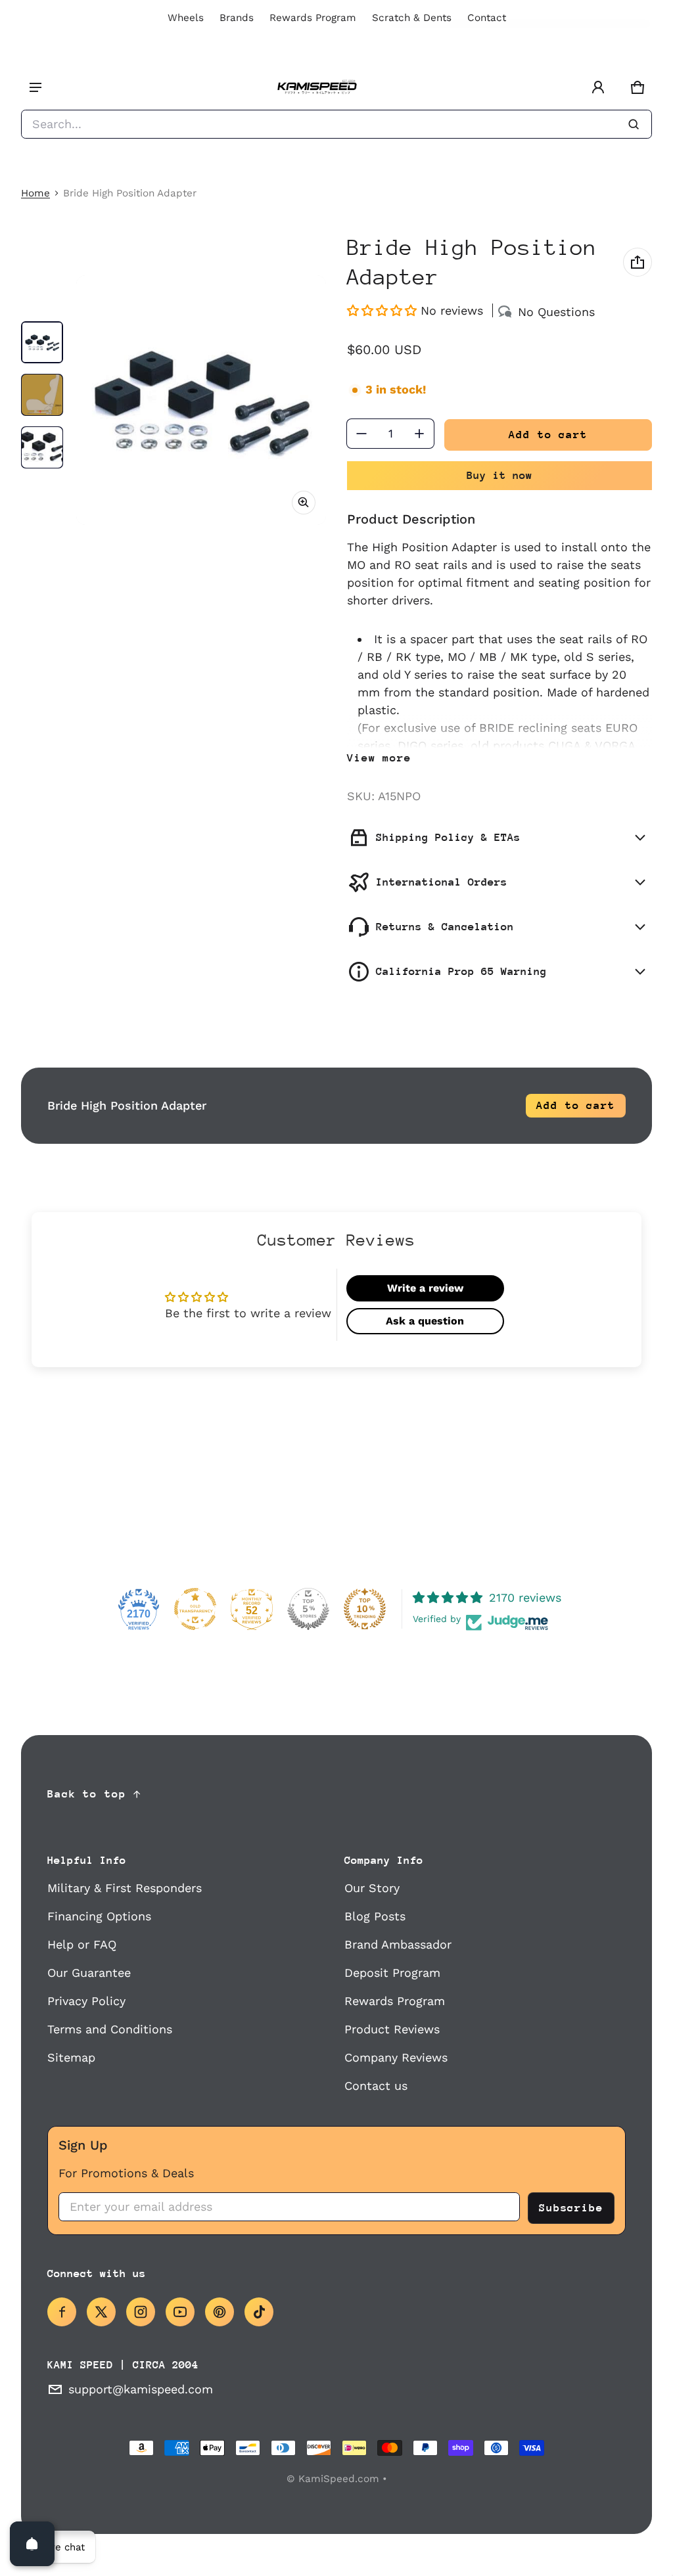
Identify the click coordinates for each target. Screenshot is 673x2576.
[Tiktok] (259, 2312)
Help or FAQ (82, 1944)
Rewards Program (313, 18)
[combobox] (336, 124)
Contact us (376, 2086)
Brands (237, 18)
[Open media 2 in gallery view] (42, 395)
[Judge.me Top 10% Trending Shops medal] (365, 1609)
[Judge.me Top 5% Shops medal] (308, 1609)
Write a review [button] (425, 1288)
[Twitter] (101, 2312)
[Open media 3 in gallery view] (42, 447)
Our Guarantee (89, 1973)
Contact (487, 18)
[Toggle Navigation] (35, 87)
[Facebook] (62, 2312)
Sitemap (71, 2057)
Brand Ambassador (398, 1944)
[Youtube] (180, 2312)
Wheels (186, 18)
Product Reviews (392, 2029)
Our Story (372, 1888)
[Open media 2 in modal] (201, 400)
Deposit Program (392, 1973)
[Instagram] (141, 2312)
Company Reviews (396, 2057)
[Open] (32, 2544)
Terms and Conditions (110, 2029)
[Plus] (419, 434)
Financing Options (99, 1916)
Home (35, 193)
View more (379, 758)
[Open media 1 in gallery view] (42, 342)
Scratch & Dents (412, 18)
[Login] (598, 87)
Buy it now (499, 475)
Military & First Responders (125, 1888)
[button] (638, 87)
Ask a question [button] (425, 1321)
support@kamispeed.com (141, 2389)
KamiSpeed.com (339, 2479)
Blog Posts (375, 1916)
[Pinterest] (220, 2312)
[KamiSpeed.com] (317, 88)
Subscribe (571, 2208)
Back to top (87, 1794)
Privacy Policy (86, 2001)
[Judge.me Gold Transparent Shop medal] (195, 1609)
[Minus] (361, 434)
